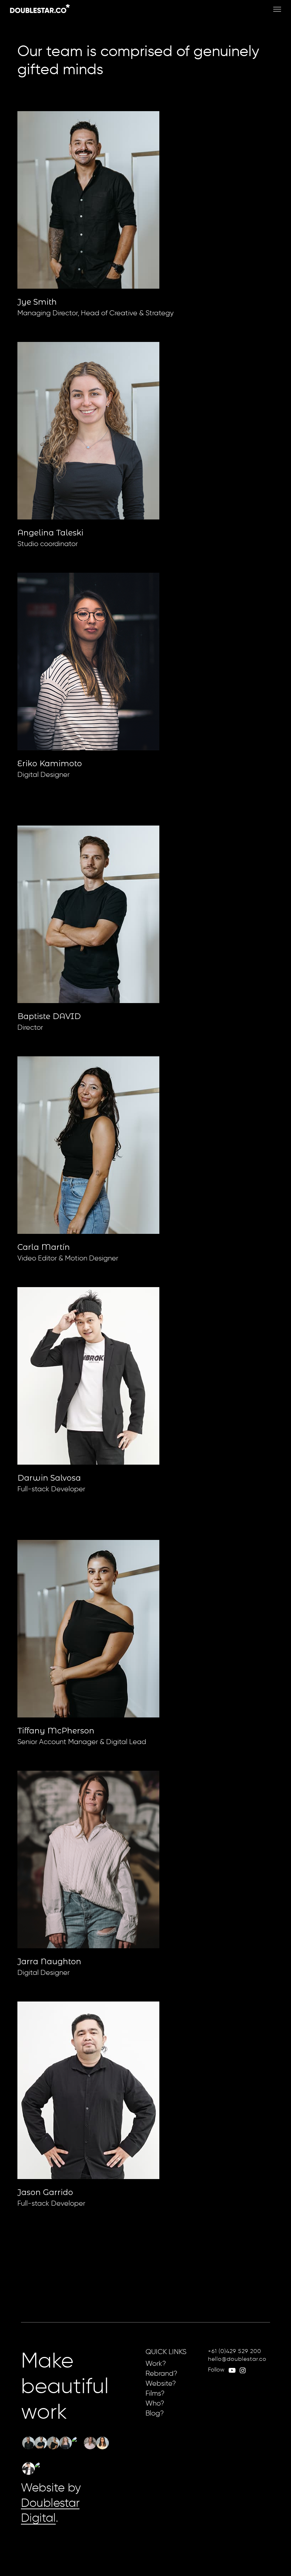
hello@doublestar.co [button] (237, 2359)
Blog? (155, 2413)
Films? (155, 2393)
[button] (277, 9)
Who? (155, 2403)
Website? (161, 2383)
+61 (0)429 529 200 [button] (235, 2351)
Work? (156, 2363)
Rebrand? (161, 2373)
